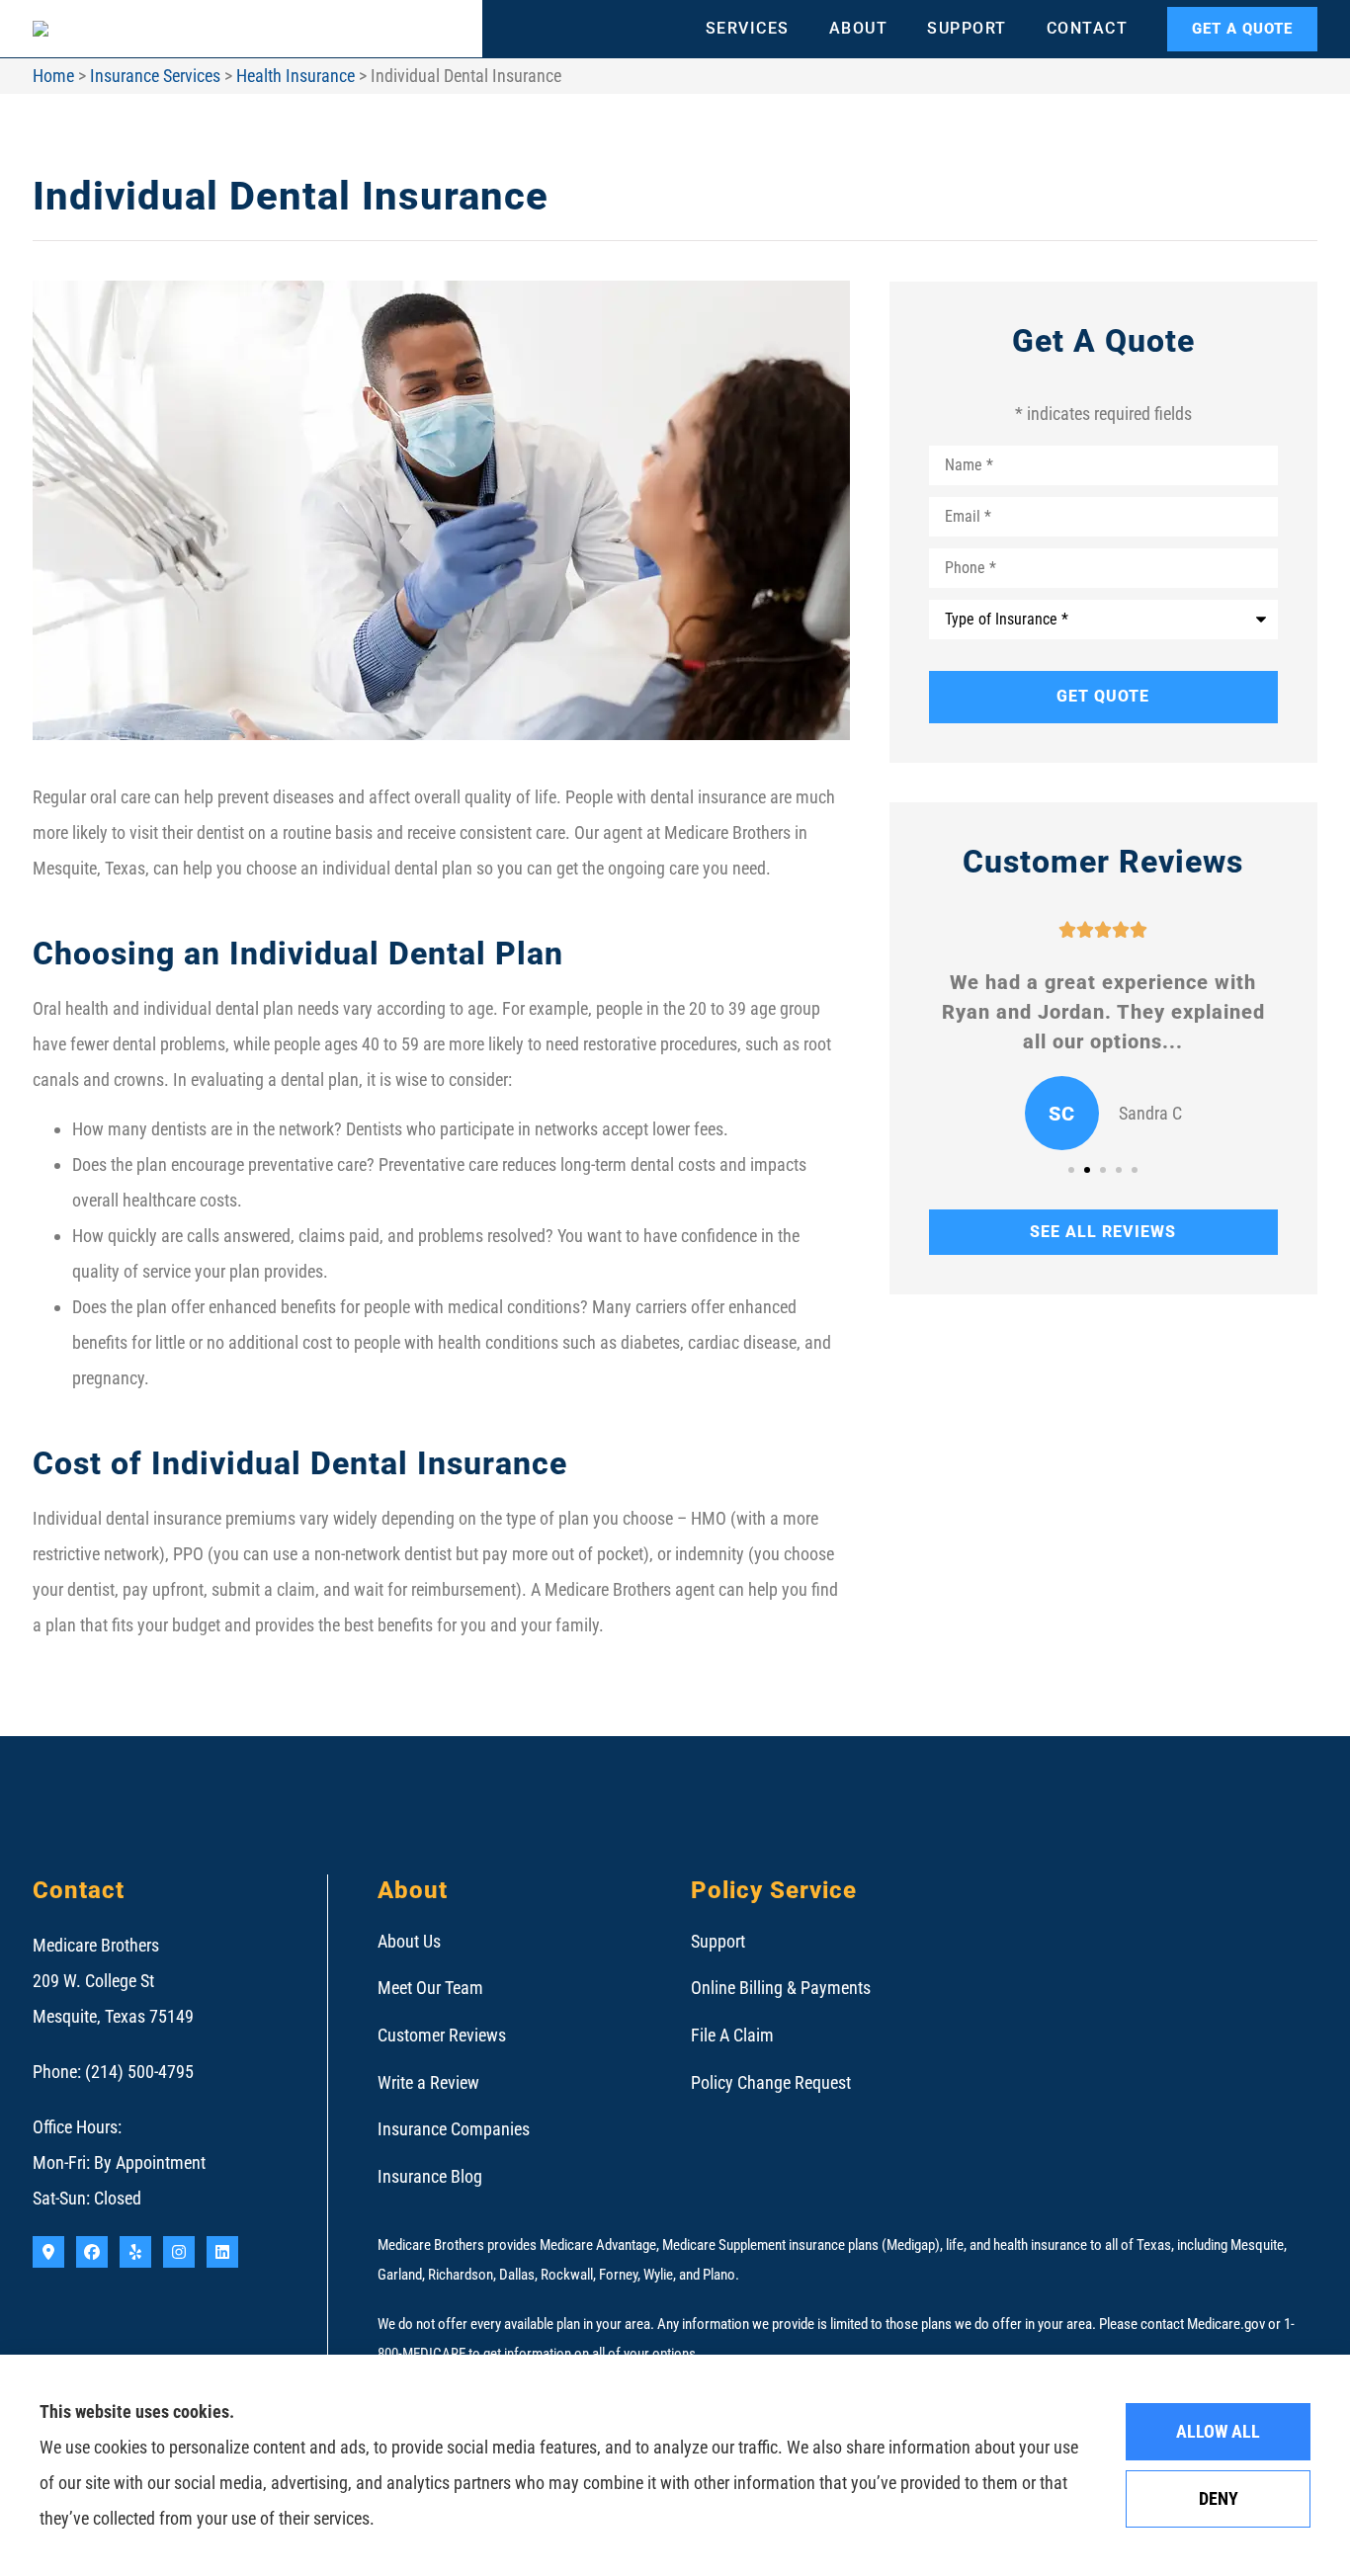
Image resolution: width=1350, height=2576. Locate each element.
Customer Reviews (442, 2035)
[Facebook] (92, 2252)
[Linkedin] (222, 2252)
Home (53, 76)
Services (748, 28)
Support (967, 28)
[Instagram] (179, 2252)
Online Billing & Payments (781, 1988)
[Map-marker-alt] (48, 2252)
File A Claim (732, 2035)
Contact (1088, 28)
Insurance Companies (454, 2129)
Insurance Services (155, 76)
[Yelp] (135, 2252)
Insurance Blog (430, 2176)
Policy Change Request (771, 2082)
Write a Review (428, 2082)
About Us (409, 1941)
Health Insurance (295, 76)
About (859, 28)
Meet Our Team (430, 1988)
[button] (1071, 1170)
